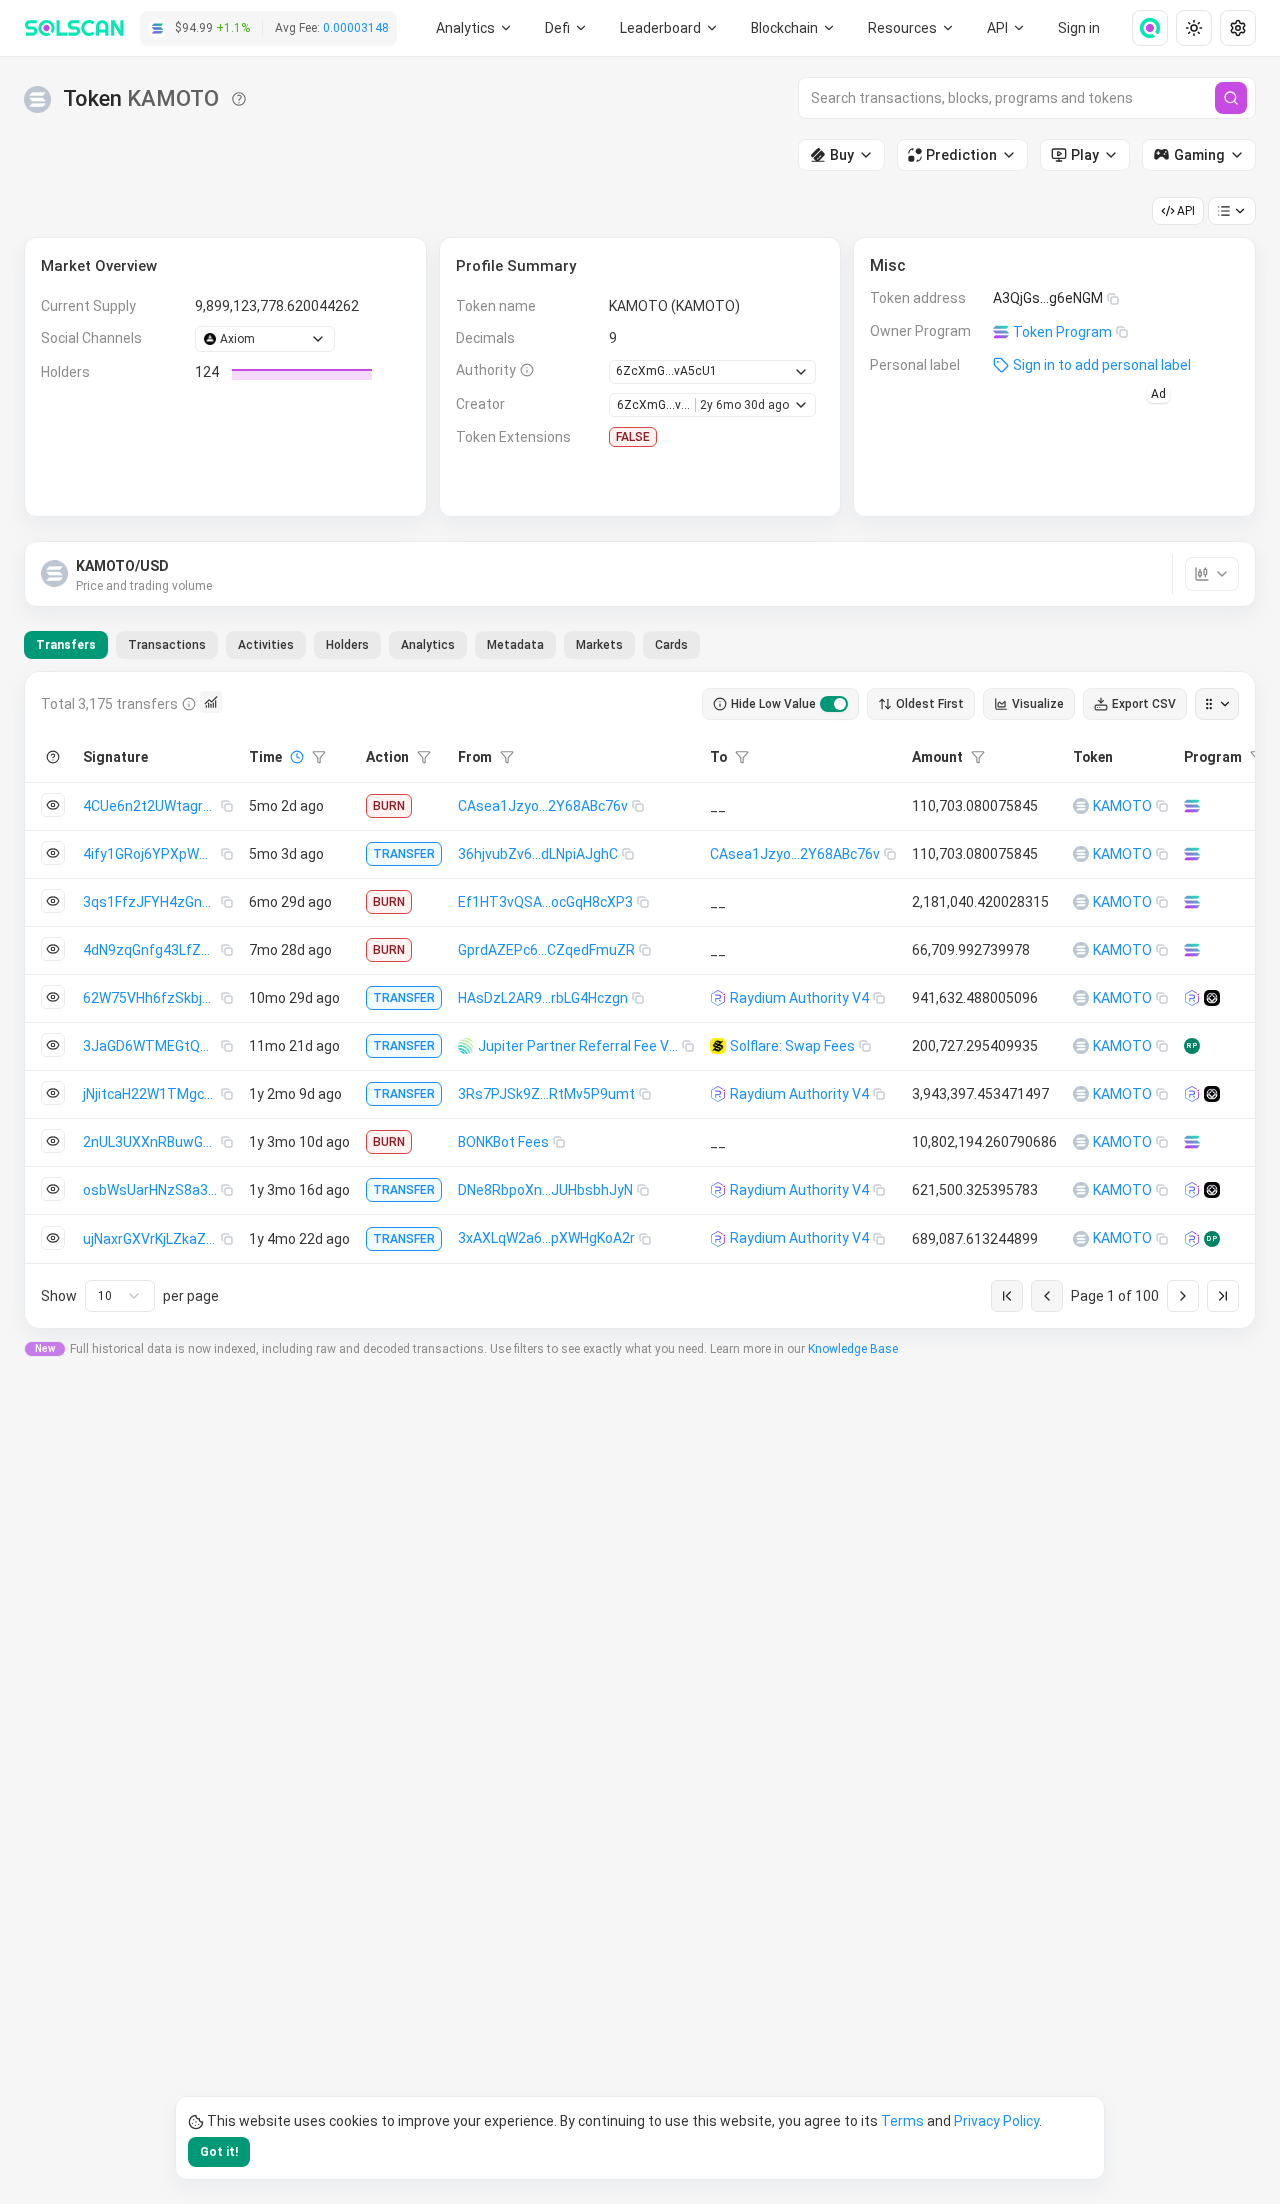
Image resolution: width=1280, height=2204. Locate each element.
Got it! (219, 2152)
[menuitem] (474, 28)
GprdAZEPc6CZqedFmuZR (546, 950)
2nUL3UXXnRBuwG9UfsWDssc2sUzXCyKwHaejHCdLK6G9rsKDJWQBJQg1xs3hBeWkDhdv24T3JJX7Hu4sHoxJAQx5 (152, 1142)
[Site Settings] (1238, 28)
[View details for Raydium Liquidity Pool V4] (1192, 998)
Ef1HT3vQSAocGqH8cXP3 (545, 902)
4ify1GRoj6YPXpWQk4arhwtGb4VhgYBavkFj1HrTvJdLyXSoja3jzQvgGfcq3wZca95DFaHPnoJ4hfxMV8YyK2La (152, 854)
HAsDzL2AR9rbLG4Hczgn (543, 998)
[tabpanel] (640, 1000)
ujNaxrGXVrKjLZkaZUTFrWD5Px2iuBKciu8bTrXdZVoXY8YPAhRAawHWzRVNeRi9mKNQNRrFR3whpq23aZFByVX (152, 1239)
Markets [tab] (599, 645)
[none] (1142, 28)
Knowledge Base (853, 1349)
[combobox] (120, 1296)
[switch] (834, 704)
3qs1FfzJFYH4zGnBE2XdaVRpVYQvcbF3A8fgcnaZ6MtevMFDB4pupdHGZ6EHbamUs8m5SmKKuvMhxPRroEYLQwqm (152, 902)
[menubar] (794, 28)
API (1186, 211)
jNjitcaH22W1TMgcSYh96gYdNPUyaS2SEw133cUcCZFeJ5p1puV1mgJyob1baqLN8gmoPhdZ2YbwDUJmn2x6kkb (152, 1094)
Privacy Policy (996, 2121)
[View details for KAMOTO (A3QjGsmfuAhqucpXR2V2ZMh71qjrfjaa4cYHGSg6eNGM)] (1081, 806)
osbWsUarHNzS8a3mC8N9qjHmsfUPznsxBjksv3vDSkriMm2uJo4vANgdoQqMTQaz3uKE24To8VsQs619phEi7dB (152, 1190)
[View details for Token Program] (1192, 806)
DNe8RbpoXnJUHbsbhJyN (545, 1190)
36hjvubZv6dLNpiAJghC (538, 854)
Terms (902, 2121)
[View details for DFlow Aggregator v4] (1212, 998)
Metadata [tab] (515, 645)
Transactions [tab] (167, 645)
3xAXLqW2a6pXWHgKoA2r (546, 1238)
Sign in (1079, 28)
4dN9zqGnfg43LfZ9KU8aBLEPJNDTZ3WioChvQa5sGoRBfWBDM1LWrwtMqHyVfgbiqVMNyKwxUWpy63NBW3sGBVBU (152, 950)
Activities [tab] (266, 645)
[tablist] (362, 645)
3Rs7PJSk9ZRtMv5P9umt (546, 1094)
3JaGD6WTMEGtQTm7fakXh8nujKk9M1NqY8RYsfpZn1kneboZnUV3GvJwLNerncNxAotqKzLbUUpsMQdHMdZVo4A (152, 1046)
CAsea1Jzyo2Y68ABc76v (543, 806)
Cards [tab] (671, 645)
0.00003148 (356, 28)
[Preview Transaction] (53, 805)
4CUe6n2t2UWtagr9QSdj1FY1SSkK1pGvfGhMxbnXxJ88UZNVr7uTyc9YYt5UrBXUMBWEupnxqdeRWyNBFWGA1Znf (152, 806)
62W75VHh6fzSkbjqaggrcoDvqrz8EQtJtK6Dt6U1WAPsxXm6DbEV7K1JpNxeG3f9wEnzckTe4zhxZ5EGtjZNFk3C (152, 998)
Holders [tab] (347, 645)
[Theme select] (1194, 28)
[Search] (1231, 98)
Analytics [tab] (428, 645)
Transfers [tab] (66, 645)
